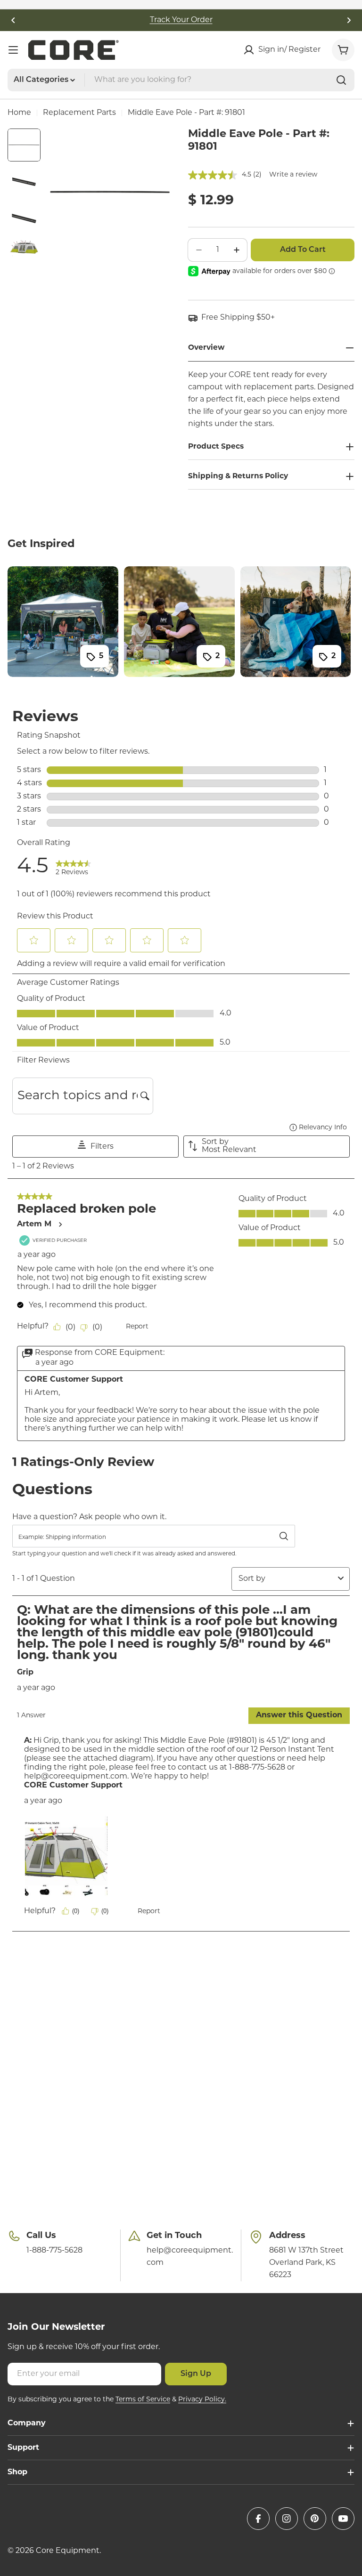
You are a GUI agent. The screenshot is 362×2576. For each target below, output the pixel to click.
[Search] (341, 80)
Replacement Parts (79, 113)
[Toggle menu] (13, 50)
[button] (13, 20)
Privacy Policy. (202, 2400)
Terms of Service (143, 2400)
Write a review (293, 175)
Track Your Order (181, 20)
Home (19, 113)
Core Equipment (68, 2551)
